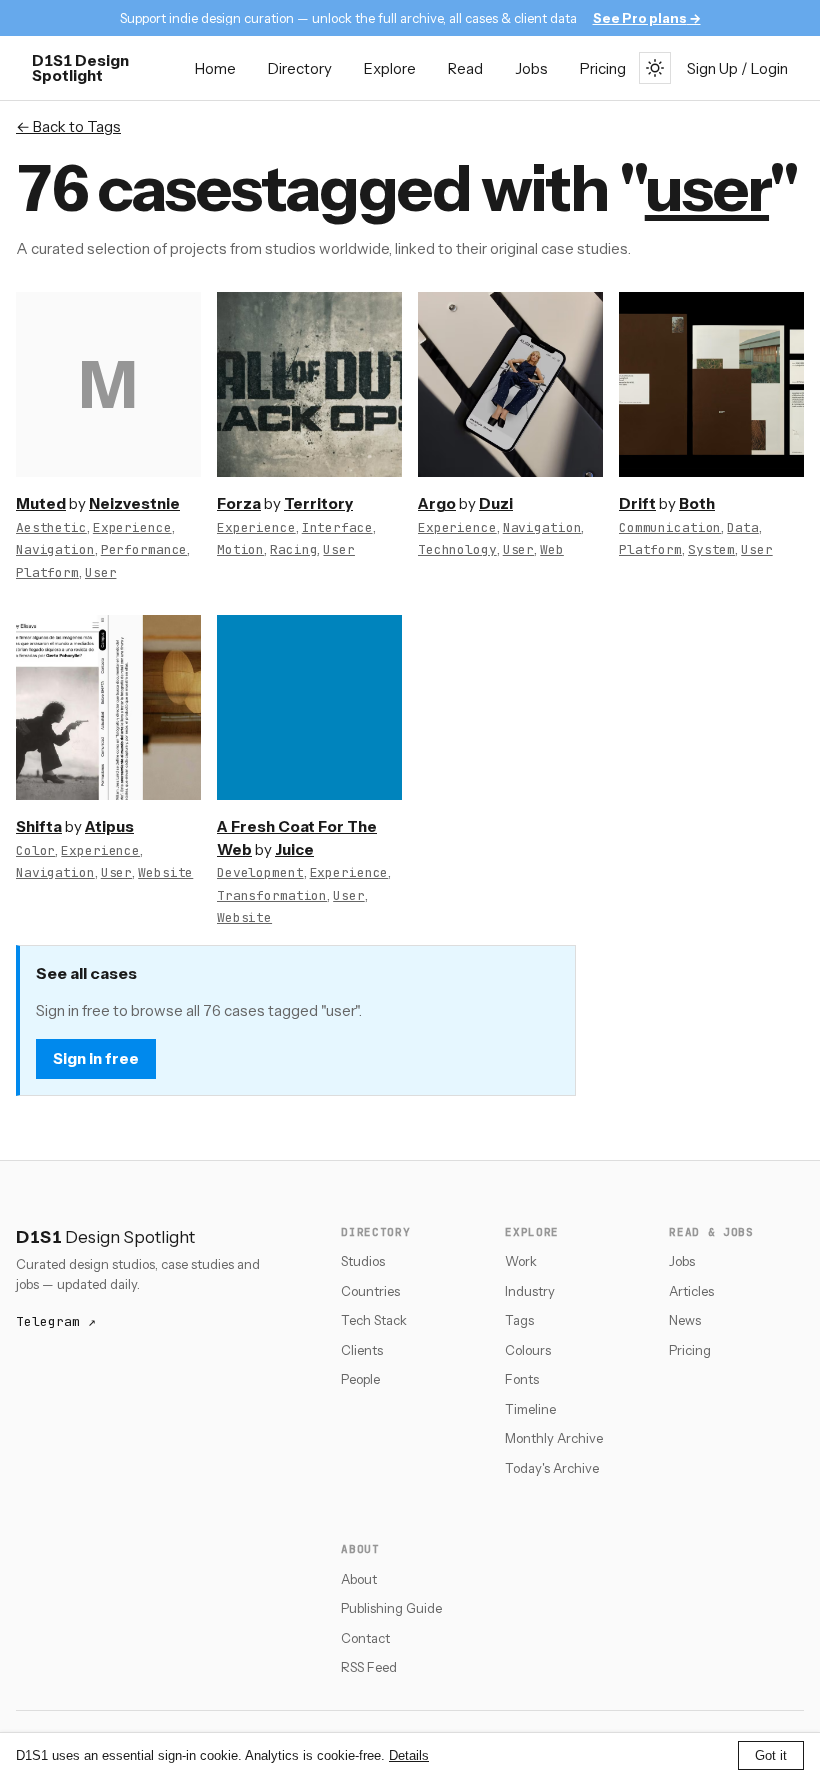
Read (465, 68)
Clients (362, 1350)
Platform (47, 572)
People (360, 1379)
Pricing (603, 68)
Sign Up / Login (737, 68)
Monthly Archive (554, 1438)
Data (742, 527)
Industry (530, 1291)
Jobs (531, 68)
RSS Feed (369, 1667)
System (711, 549)
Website (165, 872)
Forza (239, 503)
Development (260, 872)
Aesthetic (51, 527)
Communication (670, 527)
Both (697, 503)
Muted (41, 503)
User (100, 572)
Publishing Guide (391, 1608)
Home (215, 68)
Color (35, 850)
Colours (528, 1350)
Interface (337, 527)
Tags (519, 1320)
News (685, 1320)
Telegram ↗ (56, 1321)
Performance (144, 549)
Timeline (530, 1409)
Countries (370, 1291)
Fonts (522, 1379)
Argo (437, 503)
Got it (771, 1755)
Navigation (55, 549)
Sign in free (96, 1058)
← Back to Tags (68, 126)
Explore (390, 68)
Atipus (109, 826)
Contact (365, 1638)
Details (409, 1755)
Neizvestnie (134, 503)
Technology (457, 549)
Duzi (496, 503)
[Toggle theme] (655, 68)
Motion (240, 549)
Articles (691, 1291)
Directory (300, 68)
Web (552, 549)
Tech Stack (374, 1320)
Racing (293, 549)
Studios (363, 1261)
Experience (132, 527)
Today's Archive (552, 1468)
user (707, 188)
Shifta (39, 826)
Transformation (272, 895)
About (359, 1579)
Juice (294, 849)
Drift (637, 503)
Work (521, 1261)
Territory (318, 503)
